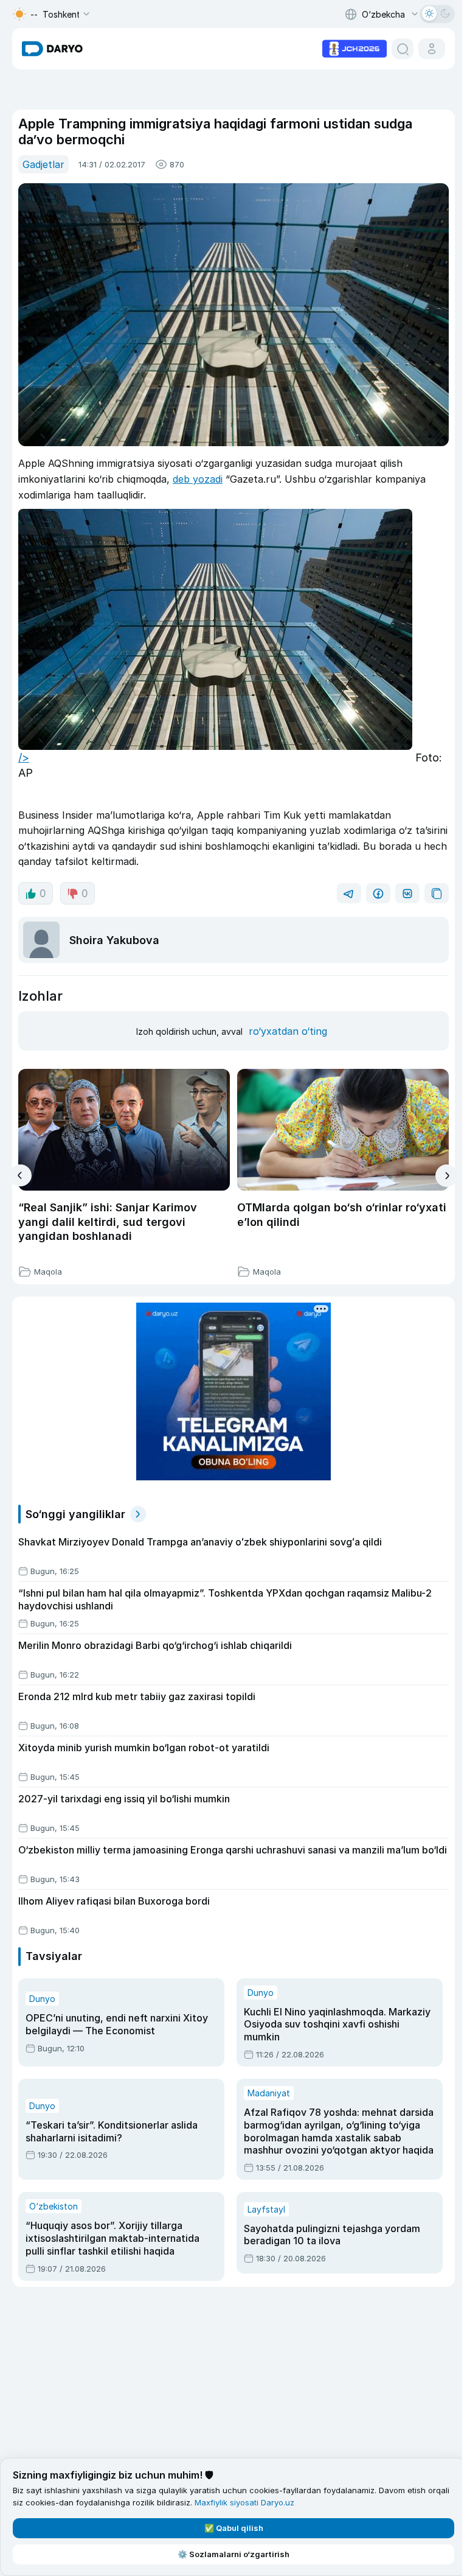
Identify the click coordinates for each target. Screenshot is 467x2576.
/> (24, 758)
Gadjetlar (43, 164)
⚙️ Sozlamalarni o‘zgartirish (233, 2554)
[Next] (447, 1176)
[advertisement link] (355, 47)
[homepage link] (52, 49)
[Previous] (20, 1175)
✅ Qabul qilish (234, 2528)
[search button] (403, 49)
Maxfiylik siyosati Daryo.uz (244, 2502)
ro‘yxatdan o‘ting (288, 1031)
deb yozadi (198, 479)
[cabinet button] (432, 49)
